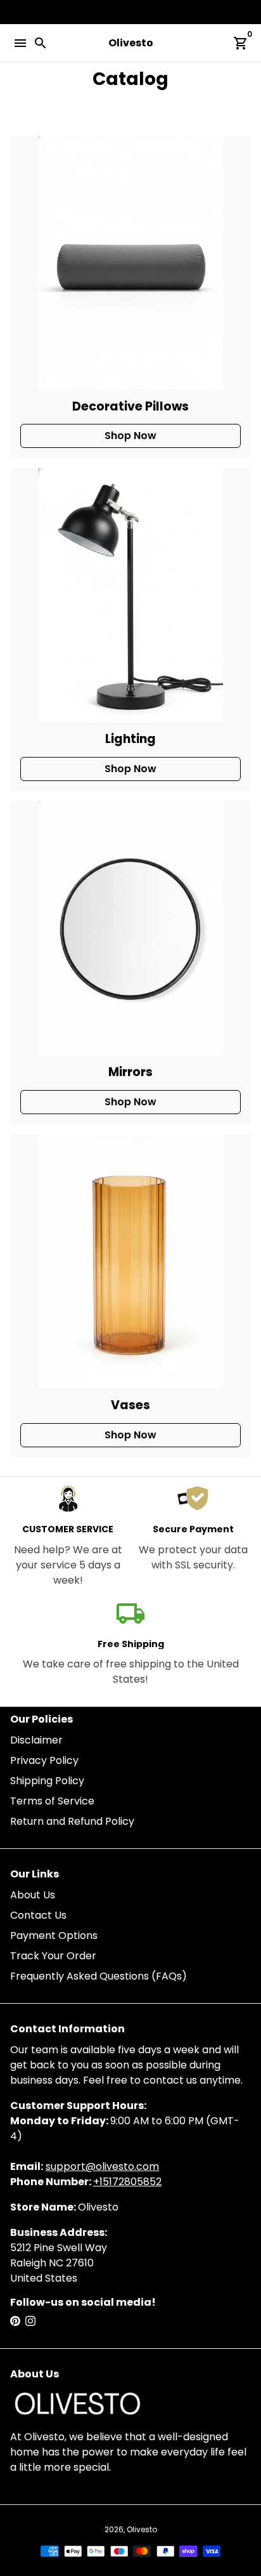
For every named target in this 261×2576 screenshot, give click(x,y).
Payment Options (54, 1935)
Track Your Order (53, 1956)
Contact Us (38, 1915)
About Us (33, 1895)
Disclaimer (36, 1740)
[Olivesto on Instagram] (30, 2321)
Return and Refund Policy (72, 1821)
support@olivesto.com (102, 2166)
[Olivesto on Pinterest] (15, 2321)
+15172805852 (127, 2182)
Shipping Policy (47, 1781)
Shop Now (130, 436)
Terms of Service (52, 1801)
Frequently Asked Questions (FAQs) (99, 1976)
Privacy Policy (44, 1760)
